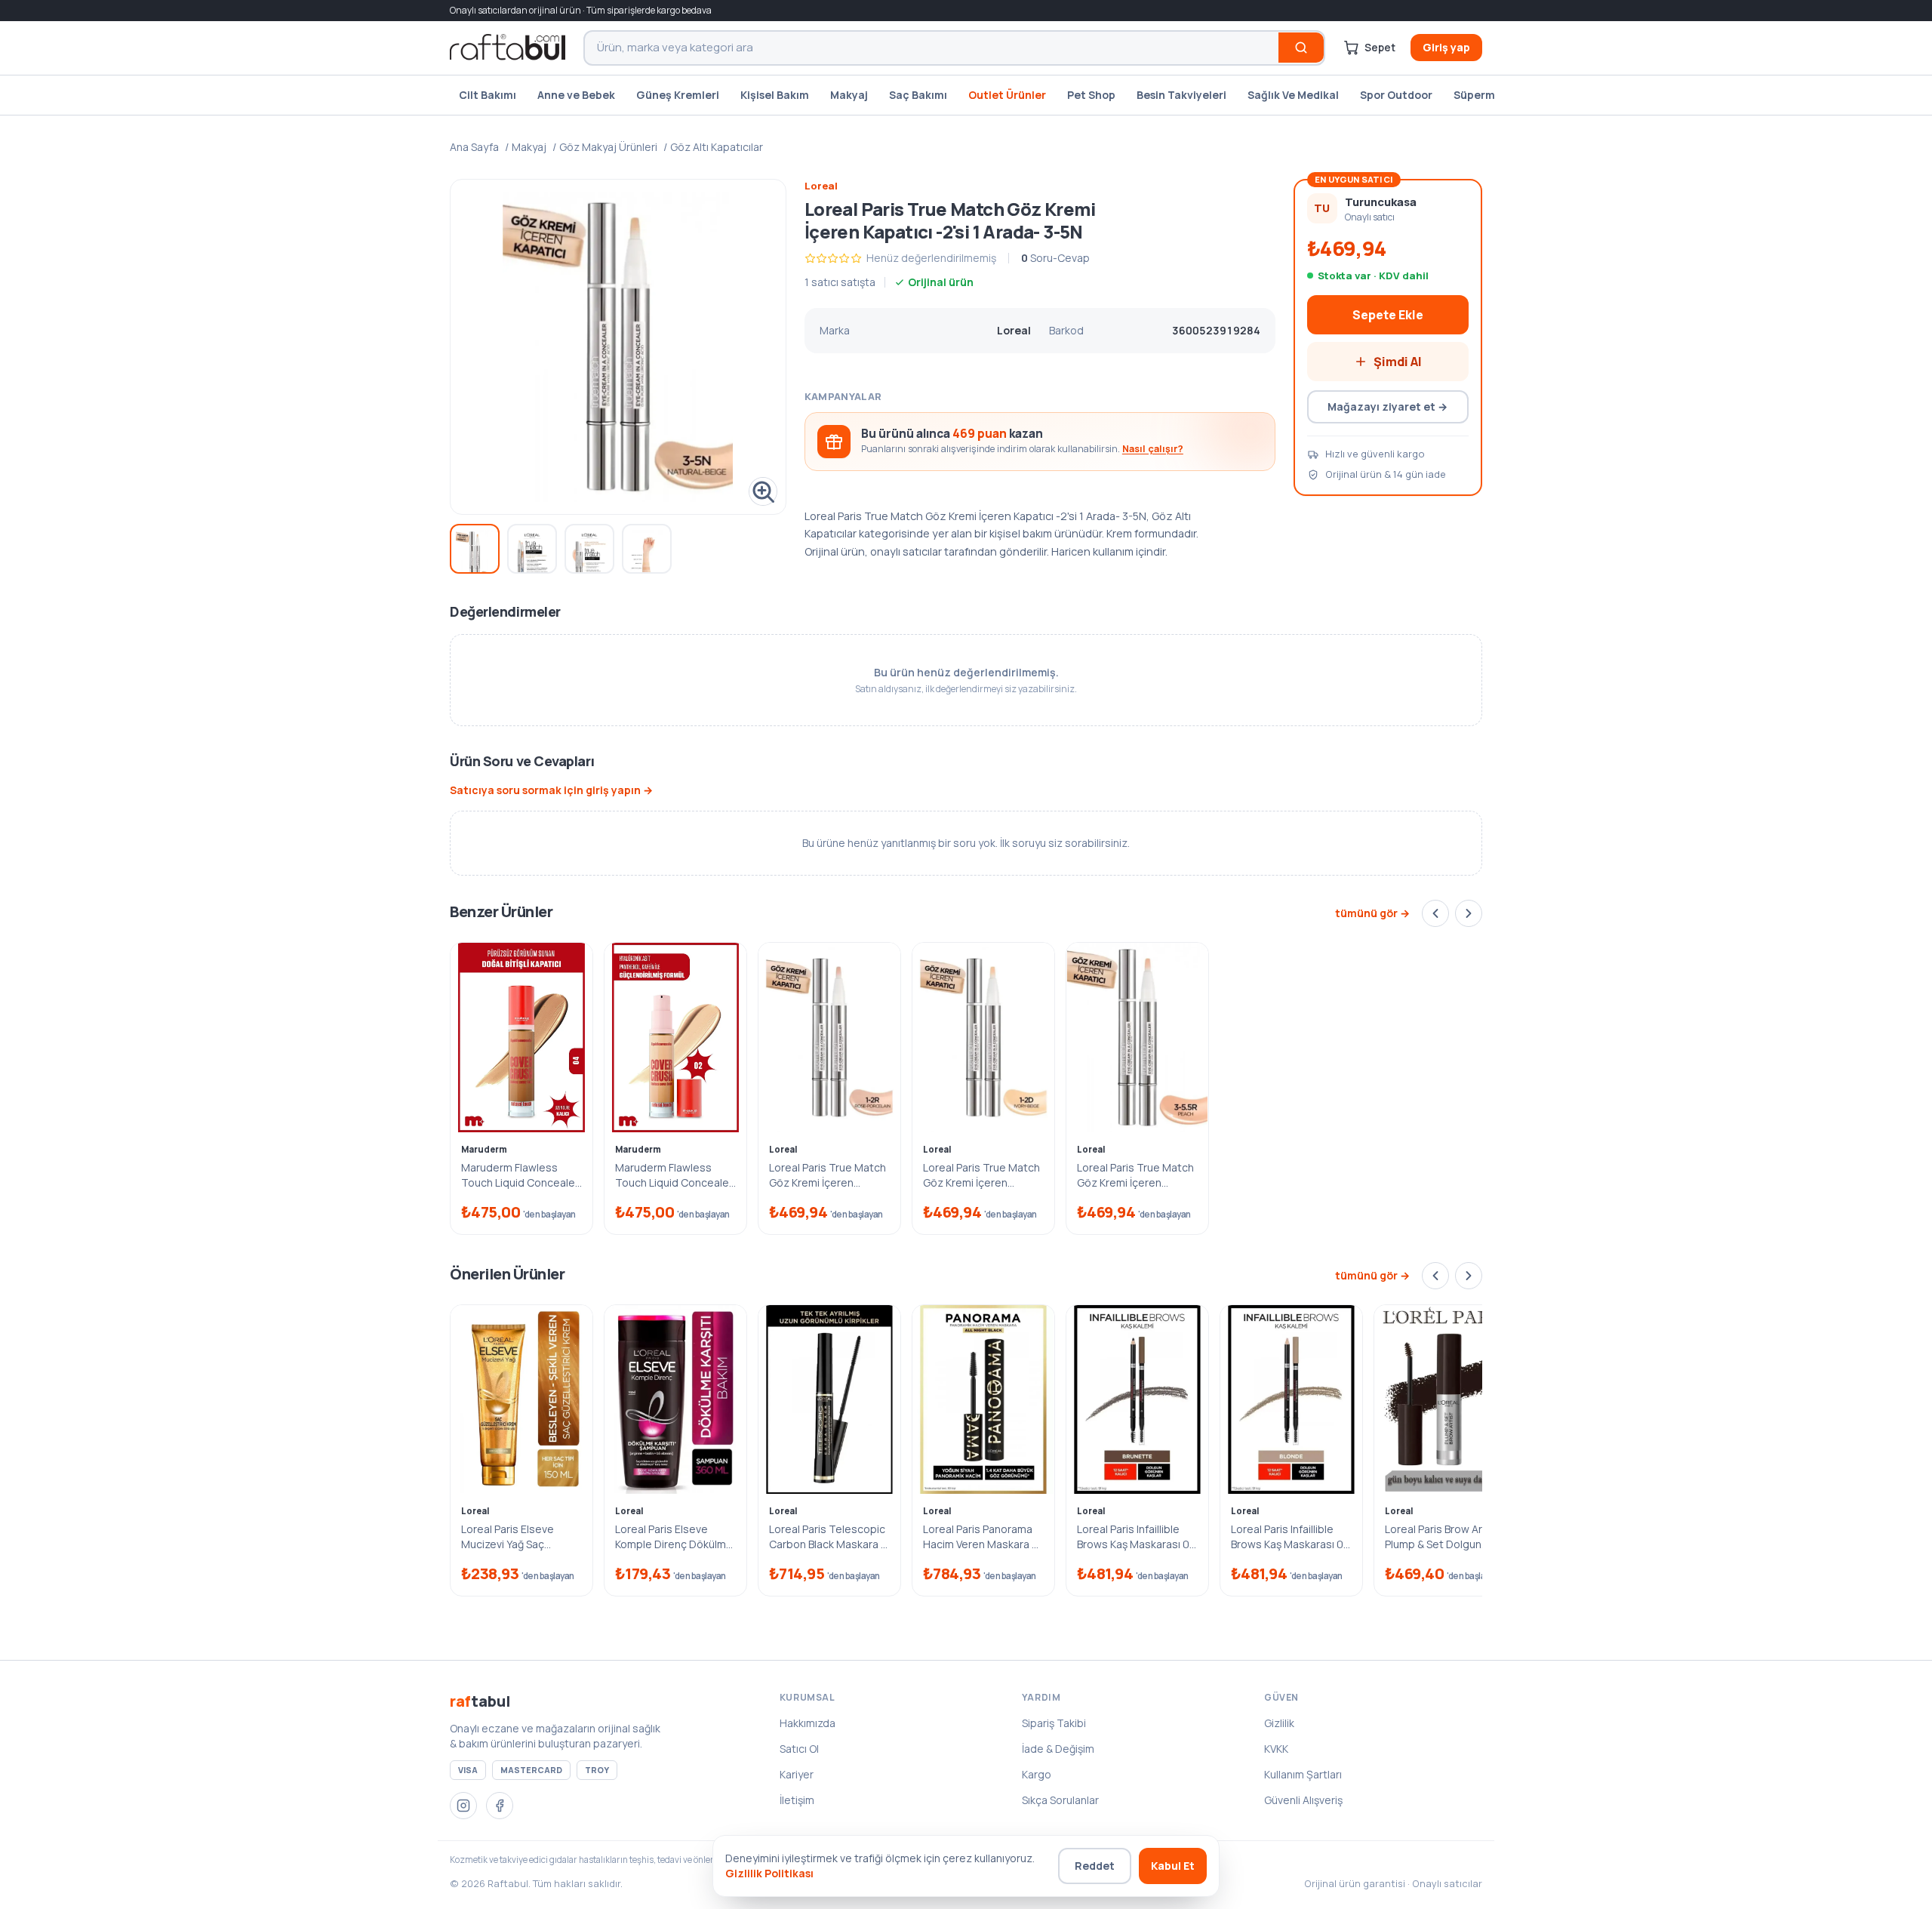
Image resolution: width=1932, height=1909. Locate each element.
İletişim (797, 1800)
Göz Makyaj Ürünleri (608, 147)
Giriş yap (1446, 47)
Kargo (1037, 1774)
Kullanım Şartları (1303, 1774)
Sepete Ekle (1388, 315)
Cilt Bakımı (488, 95)
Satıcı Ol (799, 1749)
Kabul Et (1173, 1866)
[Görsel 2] (532, 549)
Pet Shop (1091, 95)
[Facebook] (500, 1806)
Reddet (1095, 1866)
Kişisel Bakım (775, 95)
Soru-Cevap (1055, 258)
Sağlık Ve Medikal (1293, 95)
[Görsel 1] (475, 549)
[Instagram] (463, 1806)
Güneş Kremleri (678, 95)
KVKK (1276, 1749)
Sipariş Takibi (1054, 1723)
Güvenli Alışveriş (1303, 1800)
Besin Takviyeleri (1181, 95)
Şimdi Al (1398, 362)
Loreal (821, 186)
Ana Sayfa (474, 147)
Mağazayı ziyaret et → (1387, 406)
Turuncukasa (1381, 202)
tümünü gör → (1372, 913)
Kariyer (797, 1774)
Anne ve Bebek (576, 95)
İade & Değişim (1058, 1749)
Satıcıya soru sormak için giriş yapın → (551, 790)
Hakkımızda (808, 1723)
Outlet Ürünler (1007, 95)
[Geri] (1435, 913)
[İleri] (1469, 913)
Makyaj (849, 95)
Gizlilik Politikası (769, 1873)
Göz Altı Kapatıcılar (717, 147)
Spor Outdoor (1396, 95)
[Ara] (1301, 48)
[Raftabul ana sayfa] (508, 48)
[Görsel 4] (647, 549)
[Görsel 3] (589, 549)
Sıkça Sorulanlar (1060, 1800)
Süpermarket (1489, 95)
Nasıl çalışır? (1153, 449)
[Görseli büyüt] (618, 347)
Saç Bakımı (918, 95)
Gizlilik (1279, 1723)
